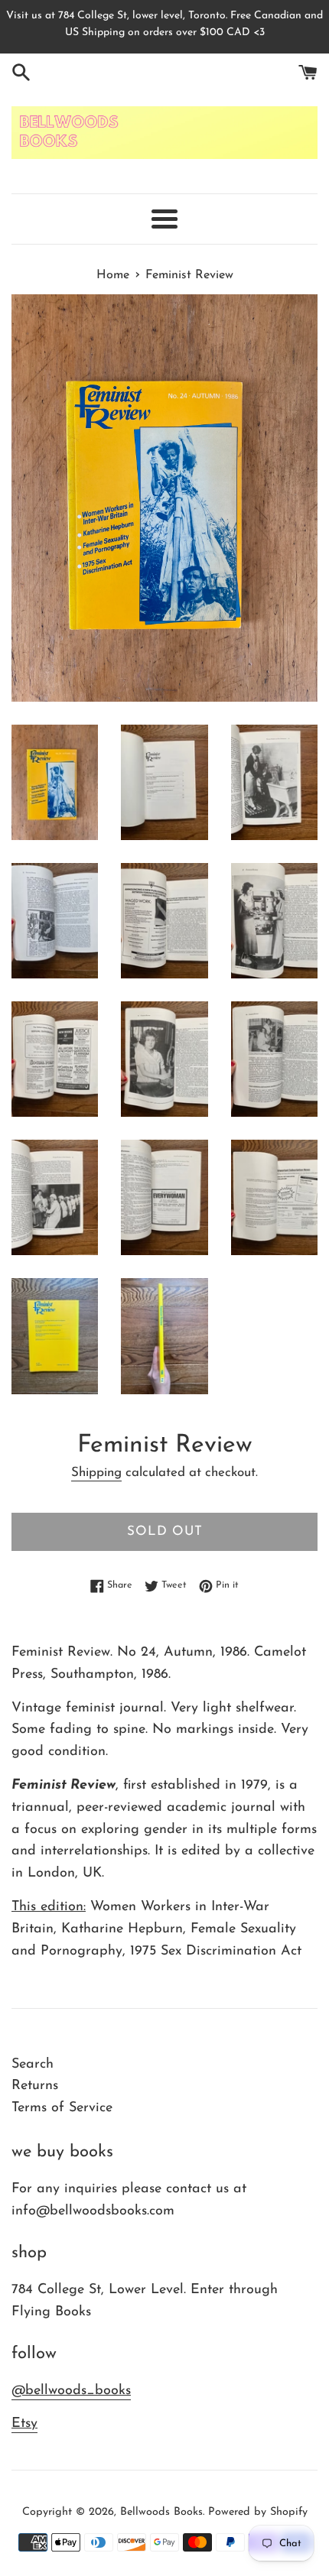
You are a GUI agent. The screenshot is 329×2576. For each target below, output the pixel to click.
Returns (35, 2086)
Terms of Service (62, 2108)
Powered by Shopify (258, 2512)
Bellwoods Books (161, 2512)
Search (33, 2065)
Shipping (96, 1473)
